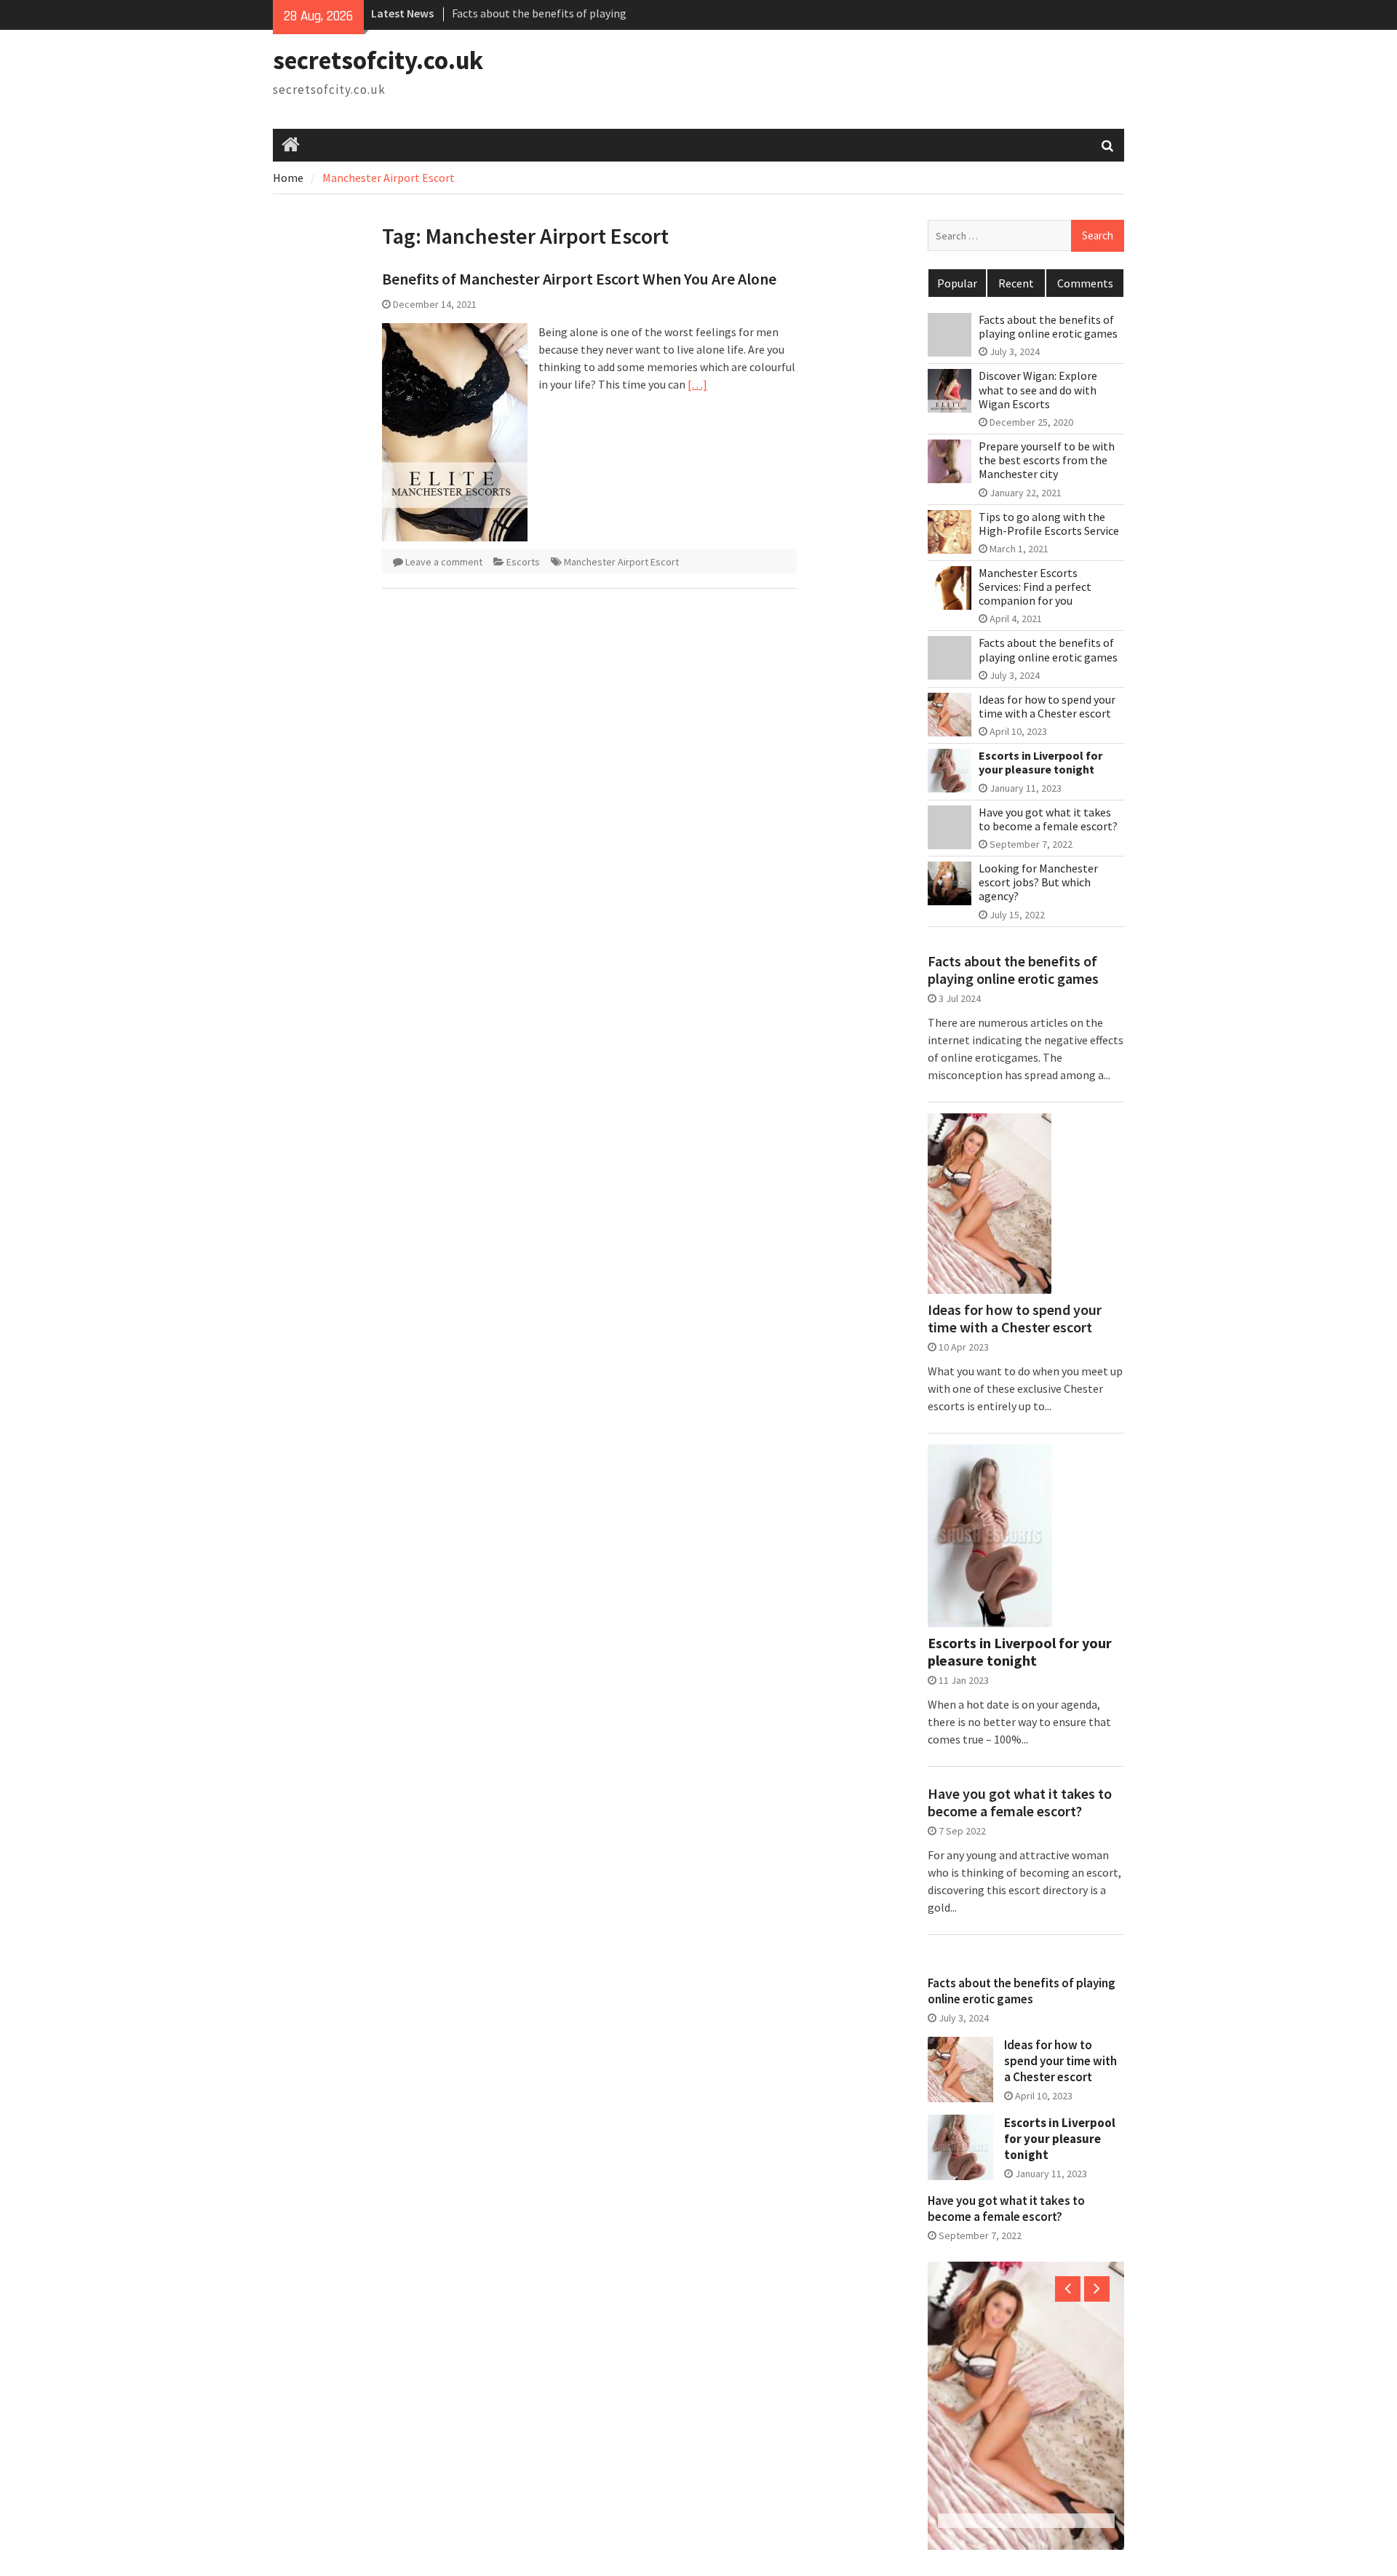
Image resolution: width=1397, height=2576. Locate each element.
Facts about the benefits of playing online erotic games (1048, 327)
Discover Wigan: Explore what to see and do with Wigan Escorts (1038, 390)
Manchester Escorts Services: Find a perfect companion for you (1035, 587)
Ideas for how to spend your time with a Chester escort (1047, 707)
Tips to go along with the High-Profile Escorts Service (1049, 524)
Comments (1085, 283)
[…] (697, 384)
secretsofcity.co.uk (378, 60)
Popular (957, 283)
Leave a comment (444, 562)
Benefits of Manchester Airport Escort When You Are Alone (579, 279)
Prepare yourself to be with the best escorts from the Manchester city (1047, 460)
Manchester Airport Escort (621, 562)
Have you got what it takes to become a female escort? (1048, 819)
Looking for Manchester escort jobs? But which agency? (1038, 882)
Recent (1016, 283)
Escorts (523, 562)
